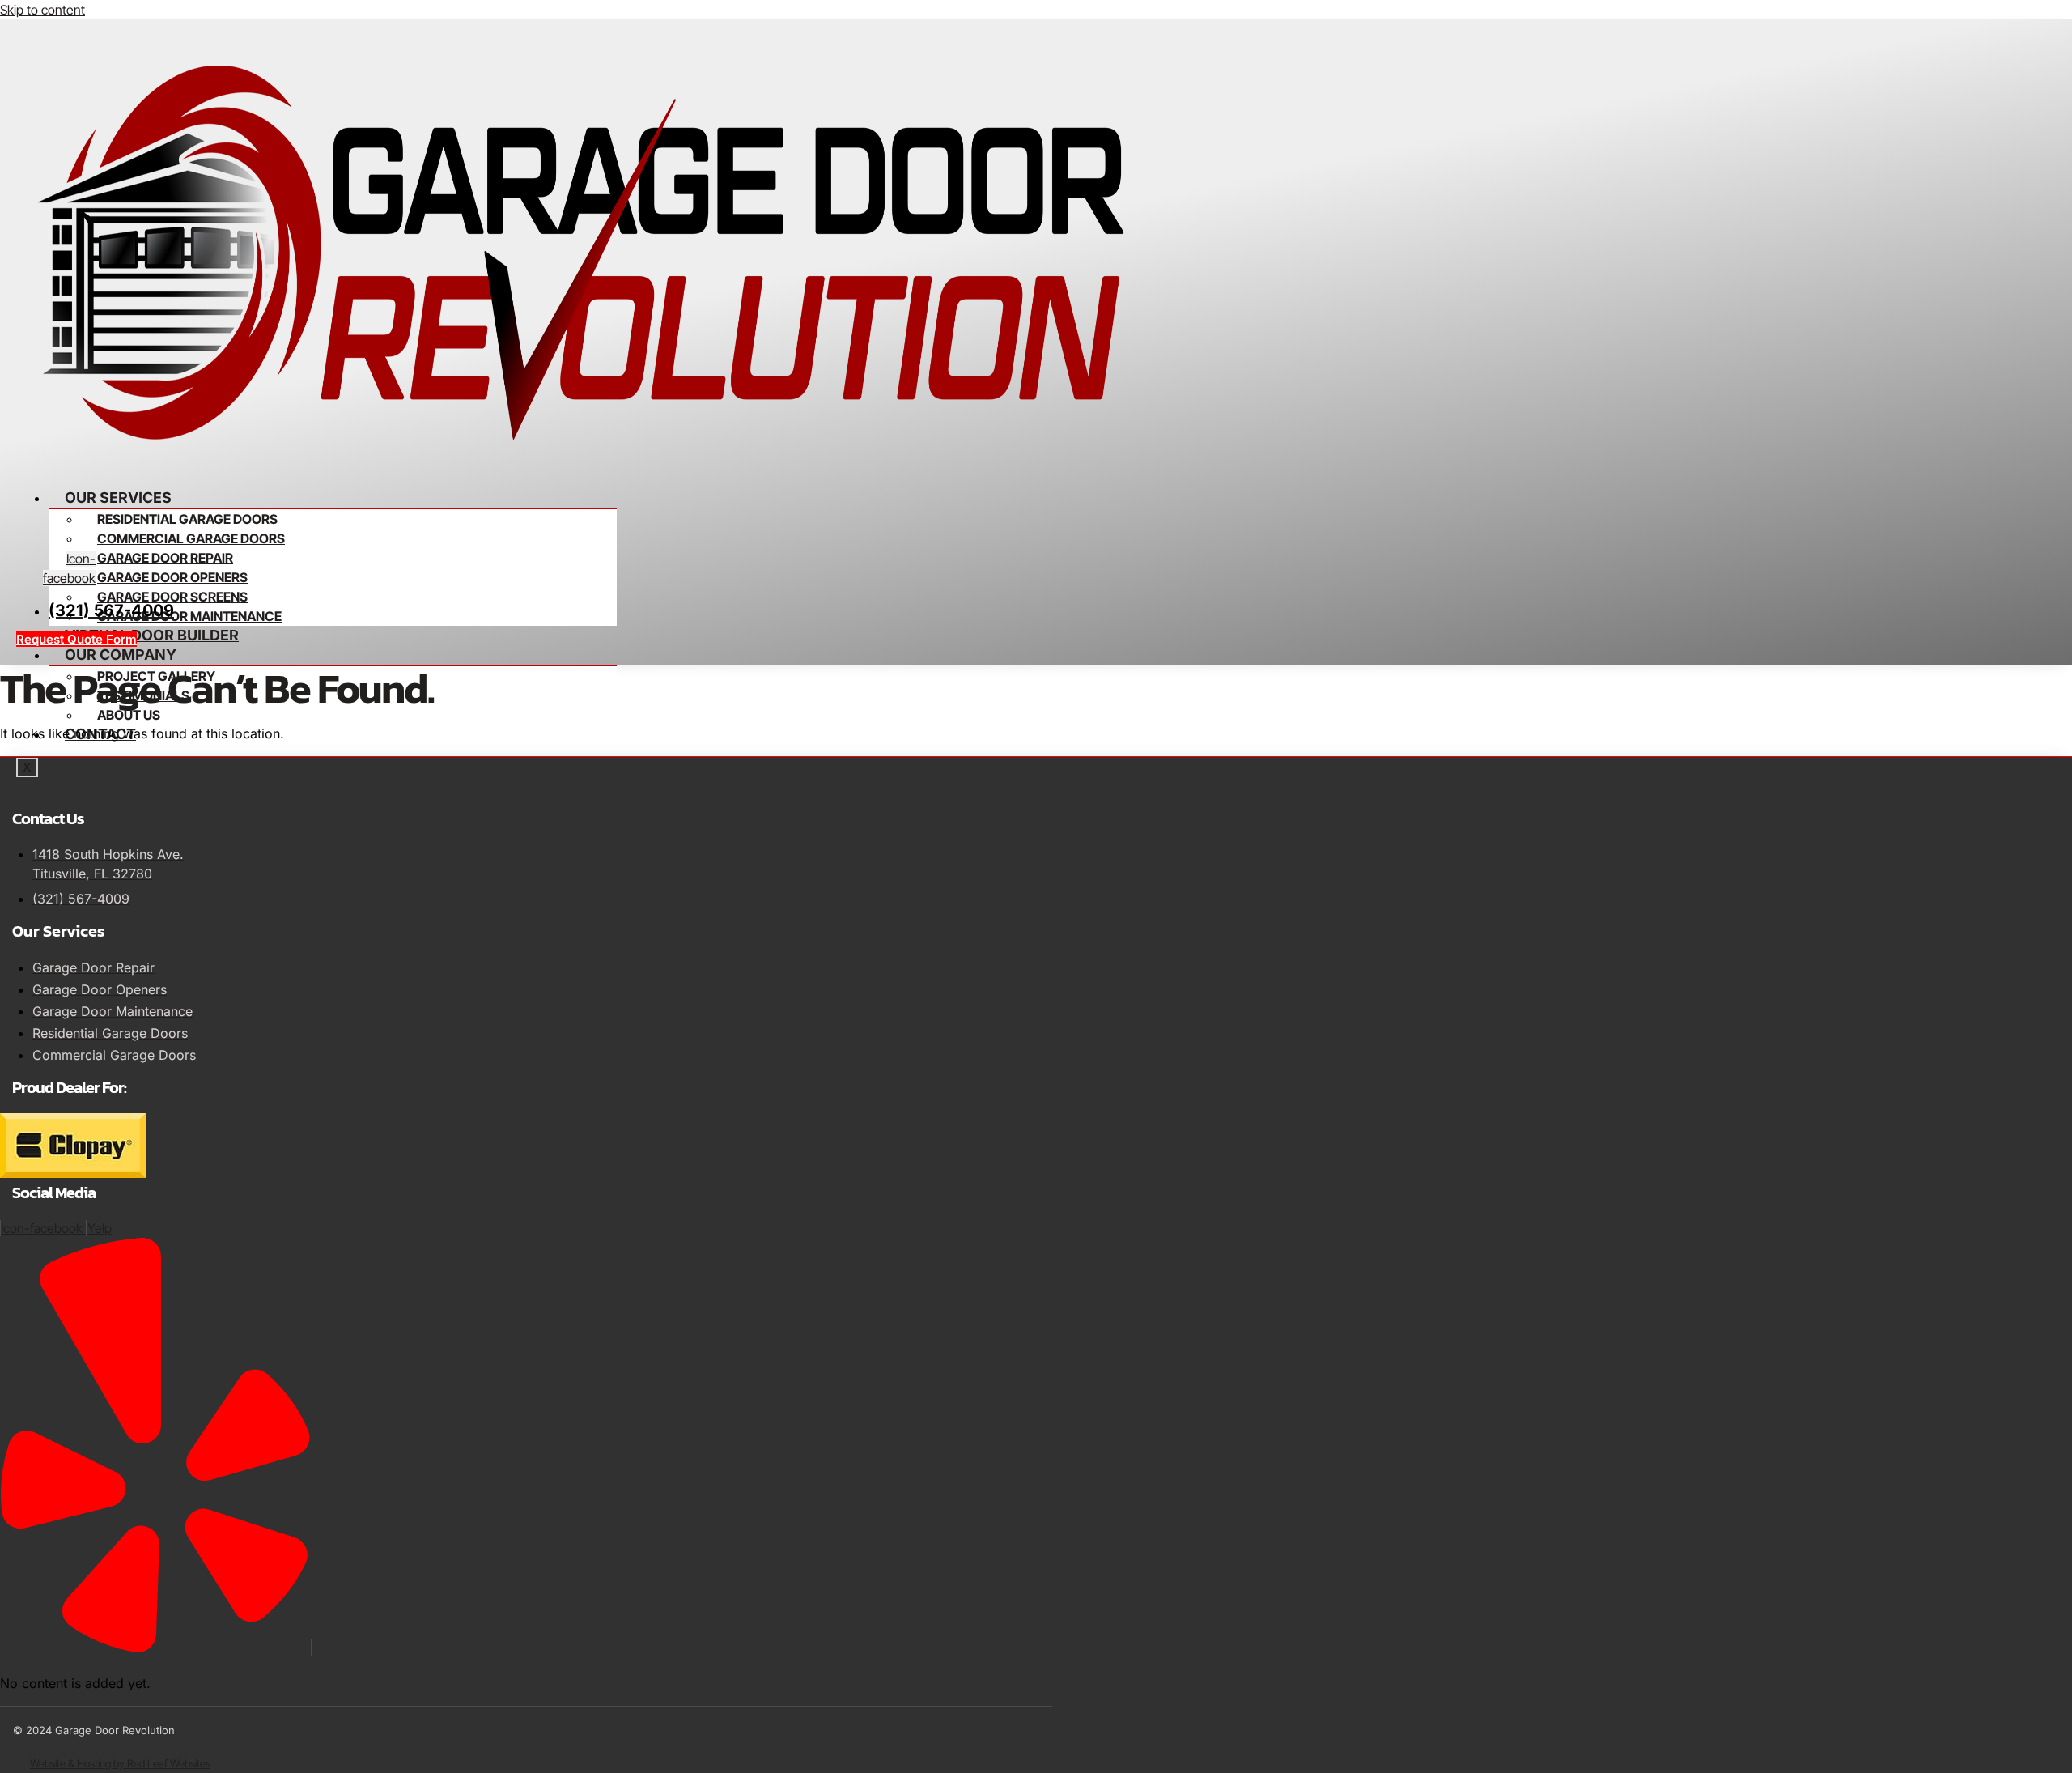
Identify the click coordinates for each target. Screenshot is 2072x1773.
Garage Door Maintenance (189, 616)
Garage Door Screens (172, 597)
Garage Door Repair (165, 558)
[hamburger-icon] (612, 489)
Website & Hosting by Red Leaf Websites (120, 1763)
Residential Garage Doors (187, 519)
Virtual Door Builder (152, 635)
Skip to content (42, 10)
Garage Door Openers (172, 577)
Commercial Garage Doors (191, 538)
